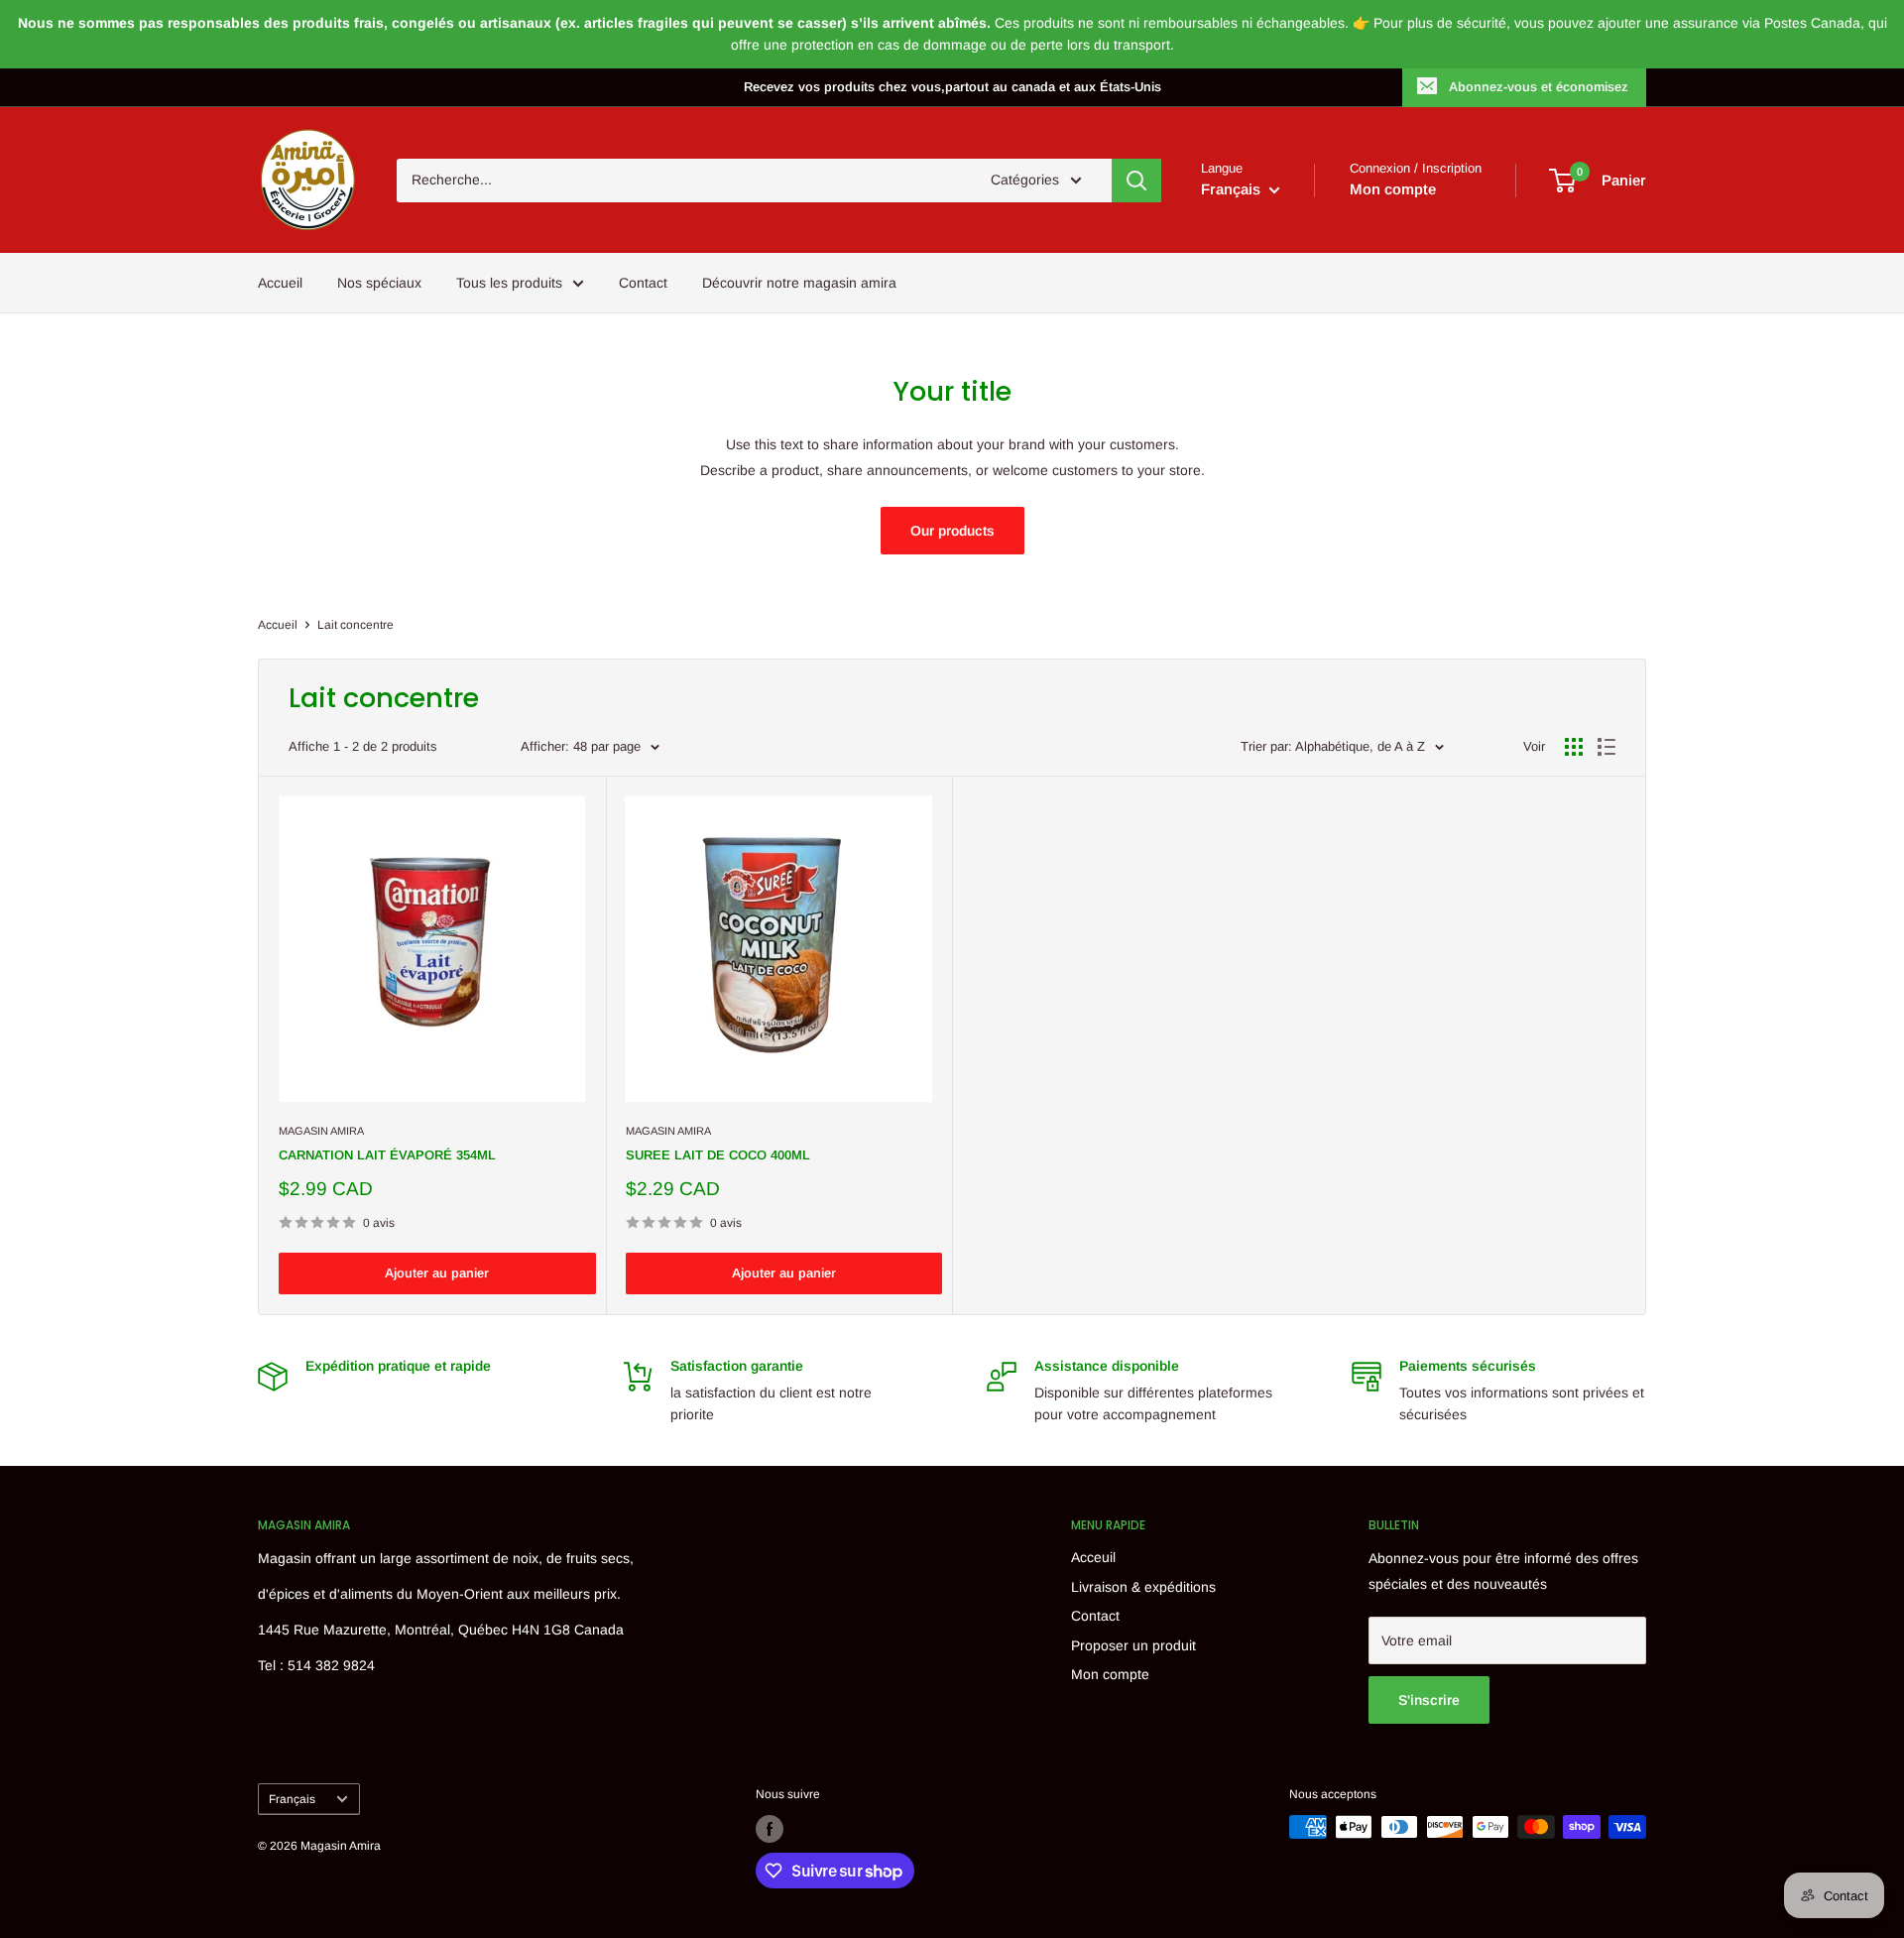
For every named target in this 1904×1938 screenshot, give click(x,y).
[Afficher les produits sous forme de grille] (1574, 747)
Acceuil (1093, 1557)
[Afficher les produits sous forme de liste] (1606, 747)
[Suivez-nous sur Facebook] (770, 1829)
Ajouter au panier (437, 1273)
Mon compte (1393, 189)
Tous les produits (509, 283)
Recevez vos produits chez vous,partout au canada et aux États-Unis (952, 87)
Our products (952, 531)
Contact (643, 283)
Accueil (280, 283)
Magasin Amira (321, 1131)
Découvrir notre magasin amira (799, 283)
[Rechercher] (1136, 181)
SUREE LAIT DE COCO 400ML (718, 1155)
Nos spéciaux (379, 283)
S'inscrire (1429, 1700)
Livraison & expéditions (1143, 1587)
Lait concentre (356, 625)
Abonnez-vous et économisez (1539, 87)
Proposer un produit (1133, 1645)
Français (292, 1799)
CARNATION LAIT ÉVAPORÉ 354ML (387, 1155)
